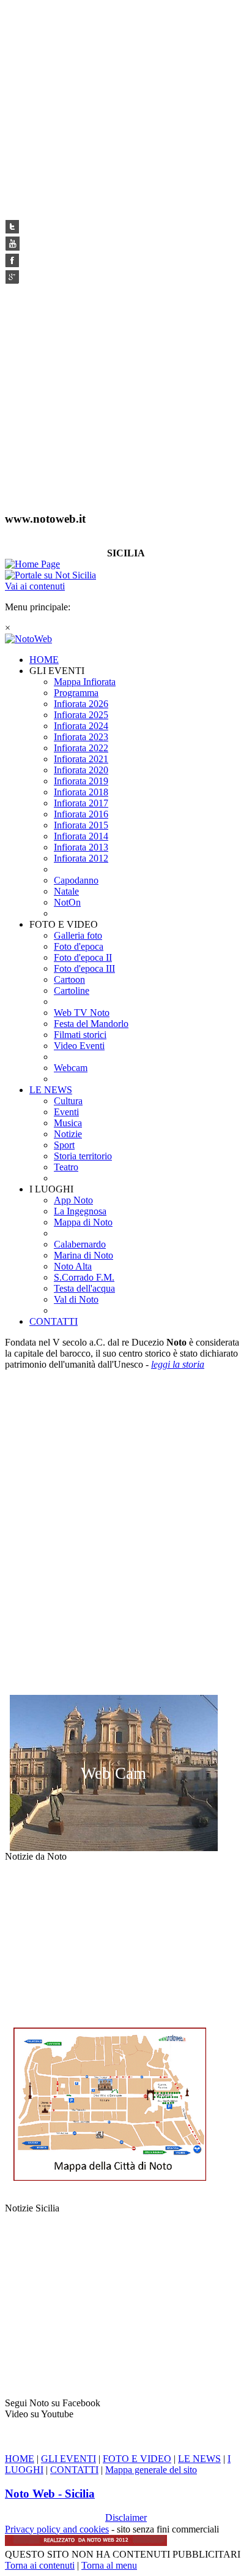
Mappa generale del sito (151, 2470)
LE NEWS (199, 2459)
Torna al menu (109, 2565)
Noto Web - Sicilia (50, 2494)
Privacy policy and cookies (57, 2529)
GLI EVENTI (69, 2459)
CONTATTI (74, 2470)
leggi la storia (178, 1364)
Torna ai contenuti (40, 2565)
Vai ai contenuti (35, 586)
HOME (20, 2459)
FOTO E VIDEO (137, 2459)
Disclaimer (126, 2517)
